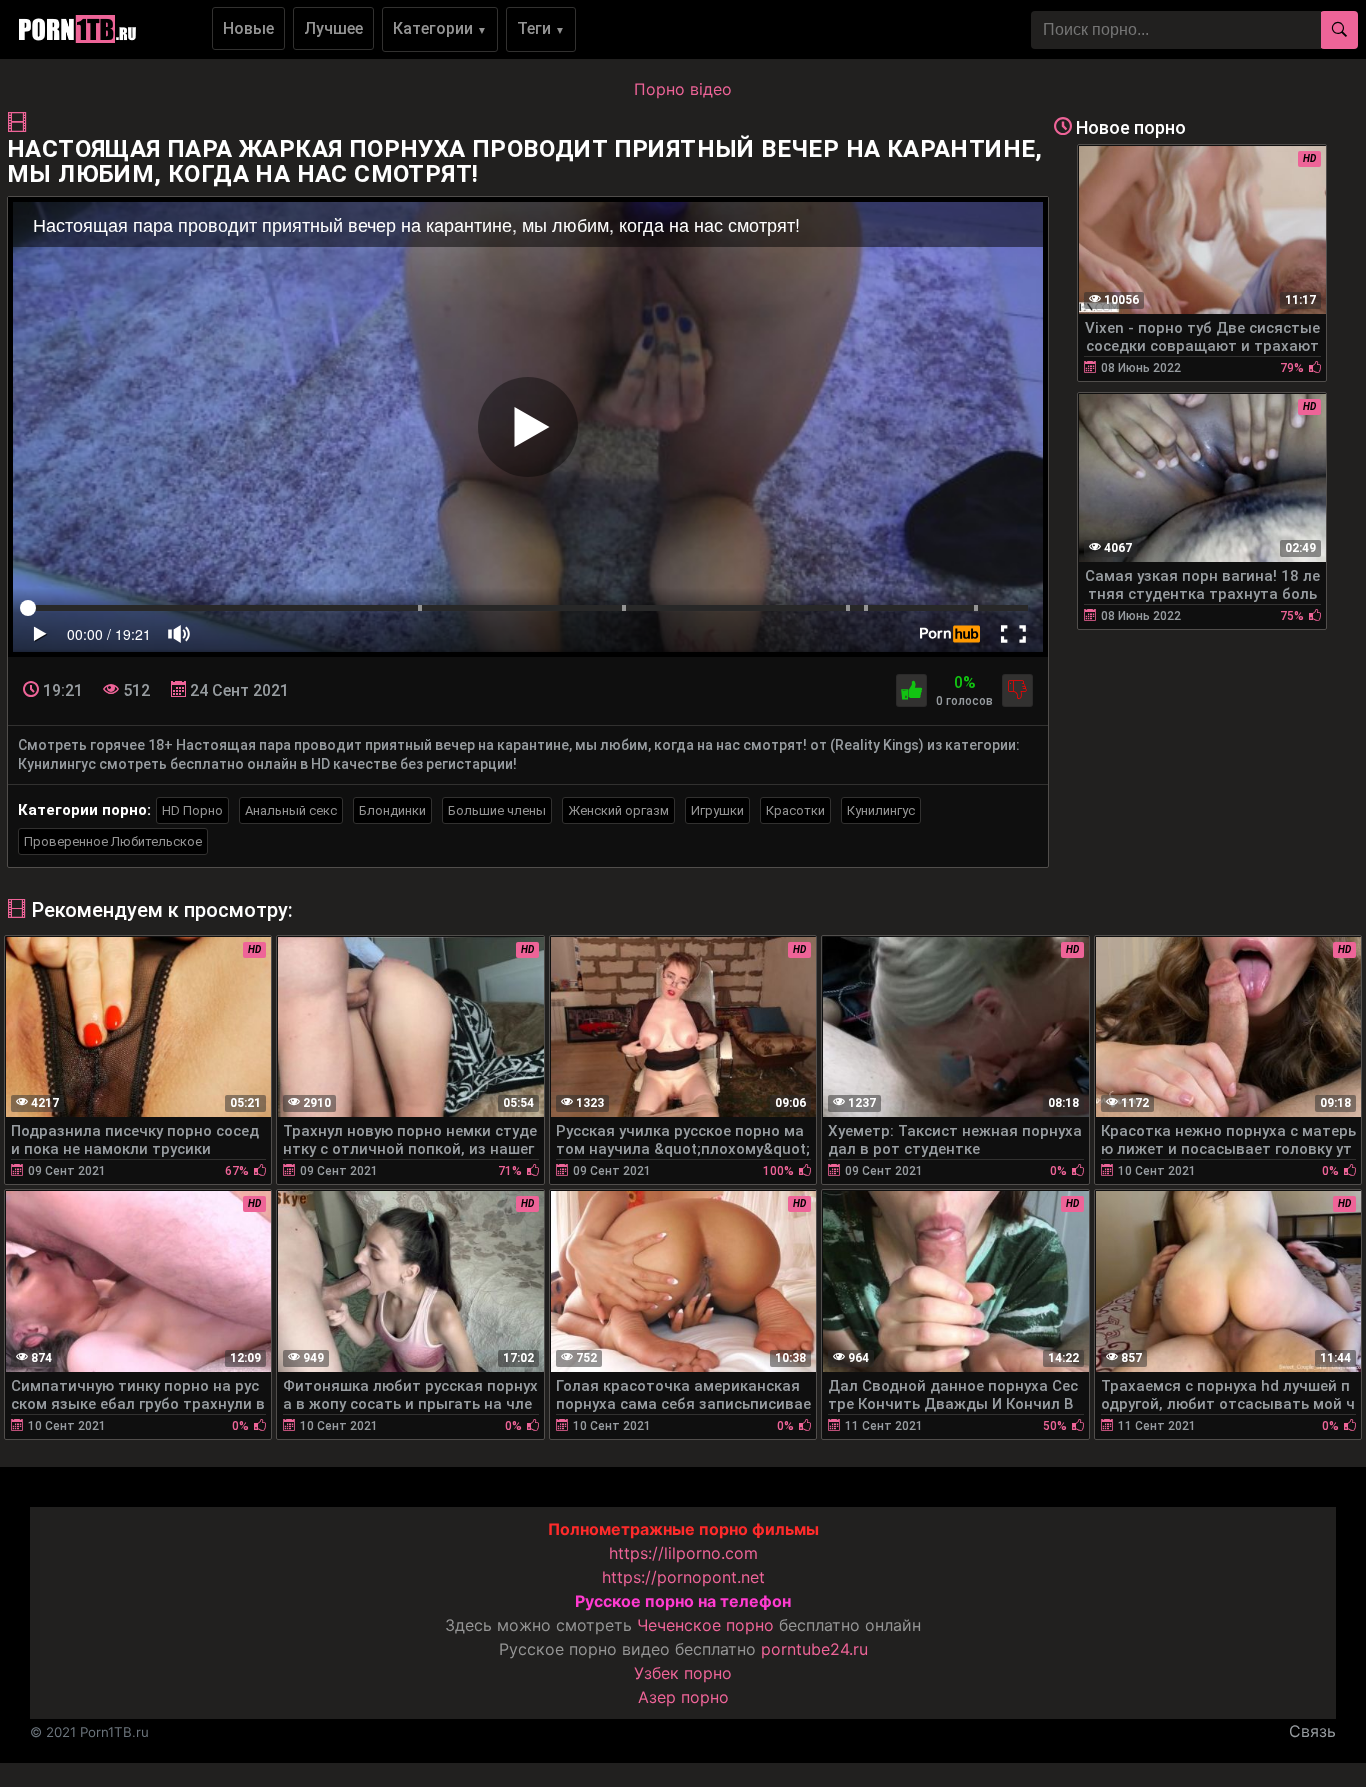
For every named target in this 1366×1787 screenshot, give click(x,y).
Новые (248, 28)
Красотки (795, 810)
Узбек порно (683, 1673)
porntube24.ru (814, 1649)
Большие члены (497, 810)
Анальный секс (291, 810)
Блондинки (392, 810)
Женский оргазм (618, 810)
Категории (440, 28)
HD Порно (192, 810)
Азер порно (683, 1697)
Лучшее (333, 28)
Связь (1312, 1731)
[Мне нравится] (911, 690)
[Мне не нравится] (1017, 690)
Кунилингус (881, 810)
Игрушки (717, 810)
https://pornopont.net (683, 1577)
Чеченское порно (705, 1625)
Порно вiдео (683, 89)
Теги (541, 28)
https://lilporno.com (683, 1553)
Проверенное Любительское (113, 841)
